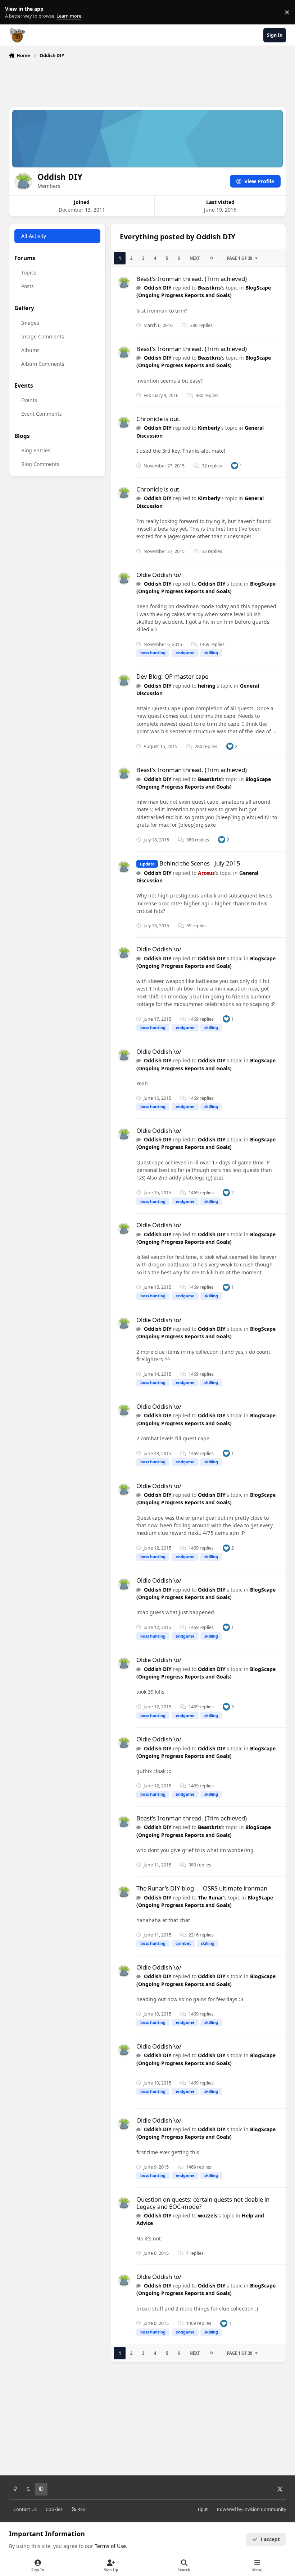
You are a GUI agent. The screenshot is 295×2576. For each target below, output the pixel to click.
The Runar (210, 1898)
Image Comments (43, 336)
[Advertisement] (147, 81)
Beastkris (209, 288)
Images (30, 323)
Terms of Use (110, 2546)
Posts (28, 286)
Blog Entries (36, 450)
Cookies (54, 2509)
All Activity (34, 236)
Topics (29, 273)
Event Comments (42, 414)
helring (207, 686)
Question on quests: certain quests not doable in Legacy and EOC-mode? (203, 2203)
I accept (270, 2539)
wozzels (208, 2215)
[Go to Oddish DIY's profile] (124, 283)
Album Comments (43, 364)
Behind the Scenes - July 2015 (200, 863)
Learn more (14, 12)
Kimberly (209, 428)
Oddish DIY (158, 288)
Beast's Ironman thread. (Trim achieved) (192, 279)
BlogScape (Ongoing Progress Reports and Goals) (204, 291)
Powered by (251, 2509)
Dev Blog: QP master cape (172, 676)
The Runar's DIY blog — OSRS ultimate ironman (202, 1888)
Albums (30, 350)
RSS (81, 2509)
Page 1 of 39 (240, 258)
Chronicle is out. (159, 419)
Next (195, 258)
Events (29, 400)
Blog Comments (40, 464)
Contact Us (25, 2509)
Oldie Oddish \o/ (159, 575)
